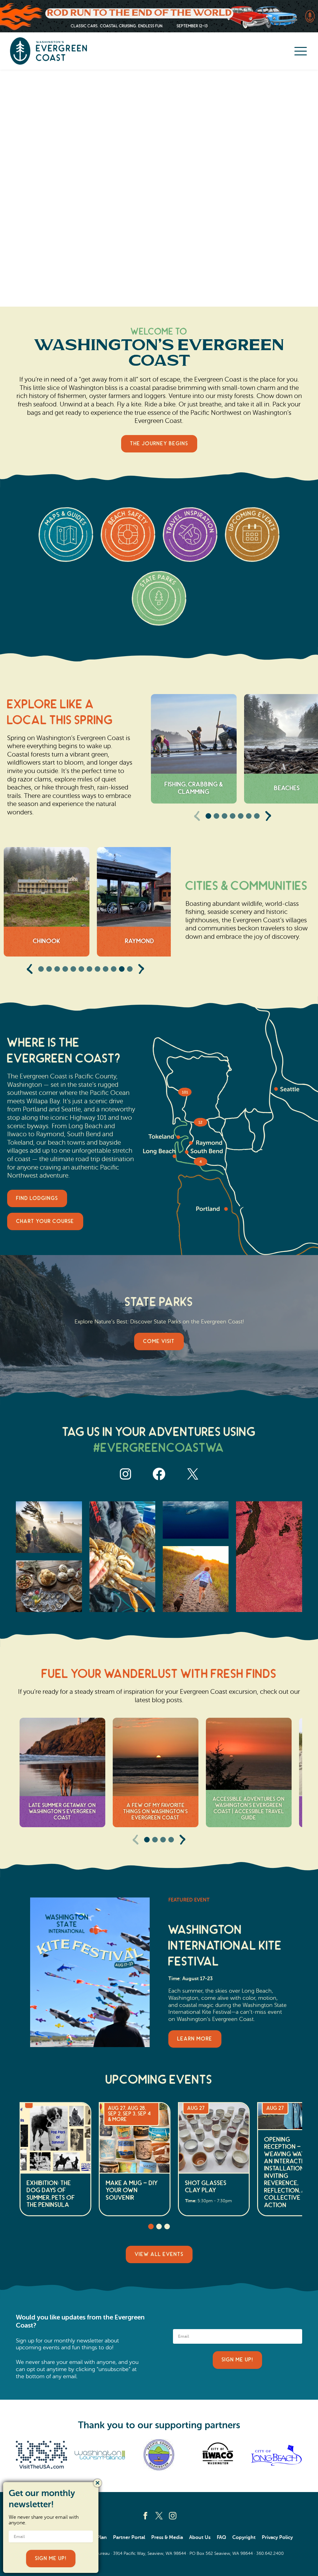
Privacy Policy (277, 2537)
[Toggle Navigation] (301, 51)
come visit (159, 1341)
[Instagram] (173, 2516)
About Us (200, 2537)
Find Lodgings (37, 1198)
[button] (208, 816)
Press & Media (167, 2537)
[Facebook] (145, 2516)
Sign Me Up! (237, 2360)
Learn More (195, 2039)
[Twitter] (159, 2516)
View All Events (159, 2254)
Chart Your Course (45, 1221)
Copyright (244, 2537)
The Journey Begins (159, 444)
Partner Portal (129, 2537)
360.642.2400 (270, 2553)
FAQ (221, 2537)
